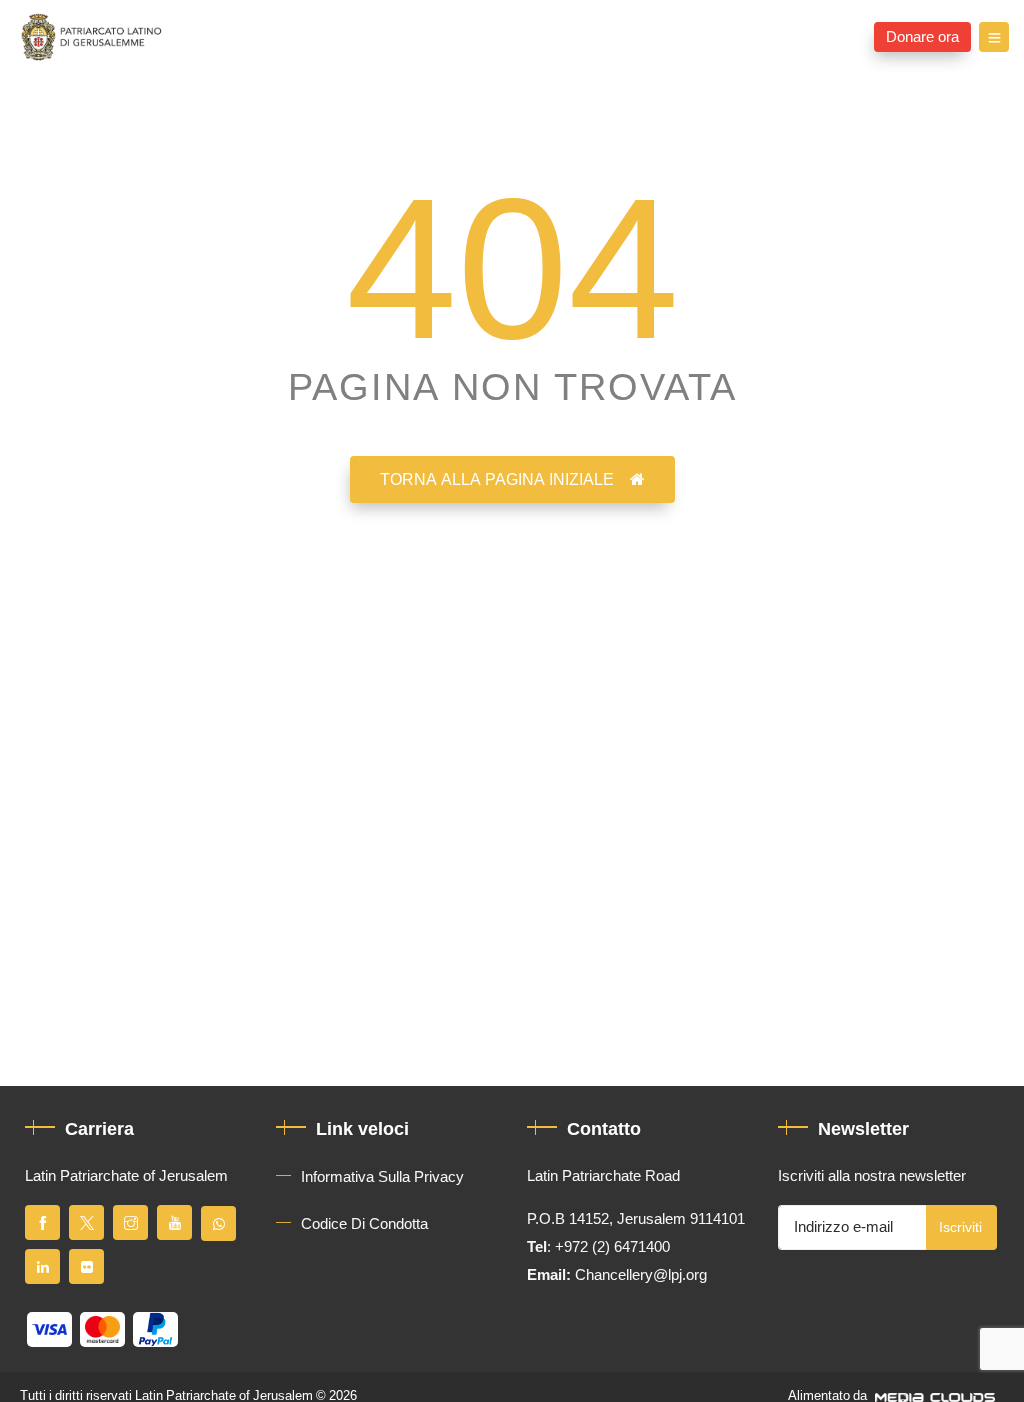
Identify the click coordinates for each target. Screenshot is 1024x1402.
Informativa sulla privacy (382, 1177)
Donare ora (922, 37)
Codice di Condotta (364, 1224)
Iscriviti (960, 1227)
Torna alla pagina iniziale (497, 480)
